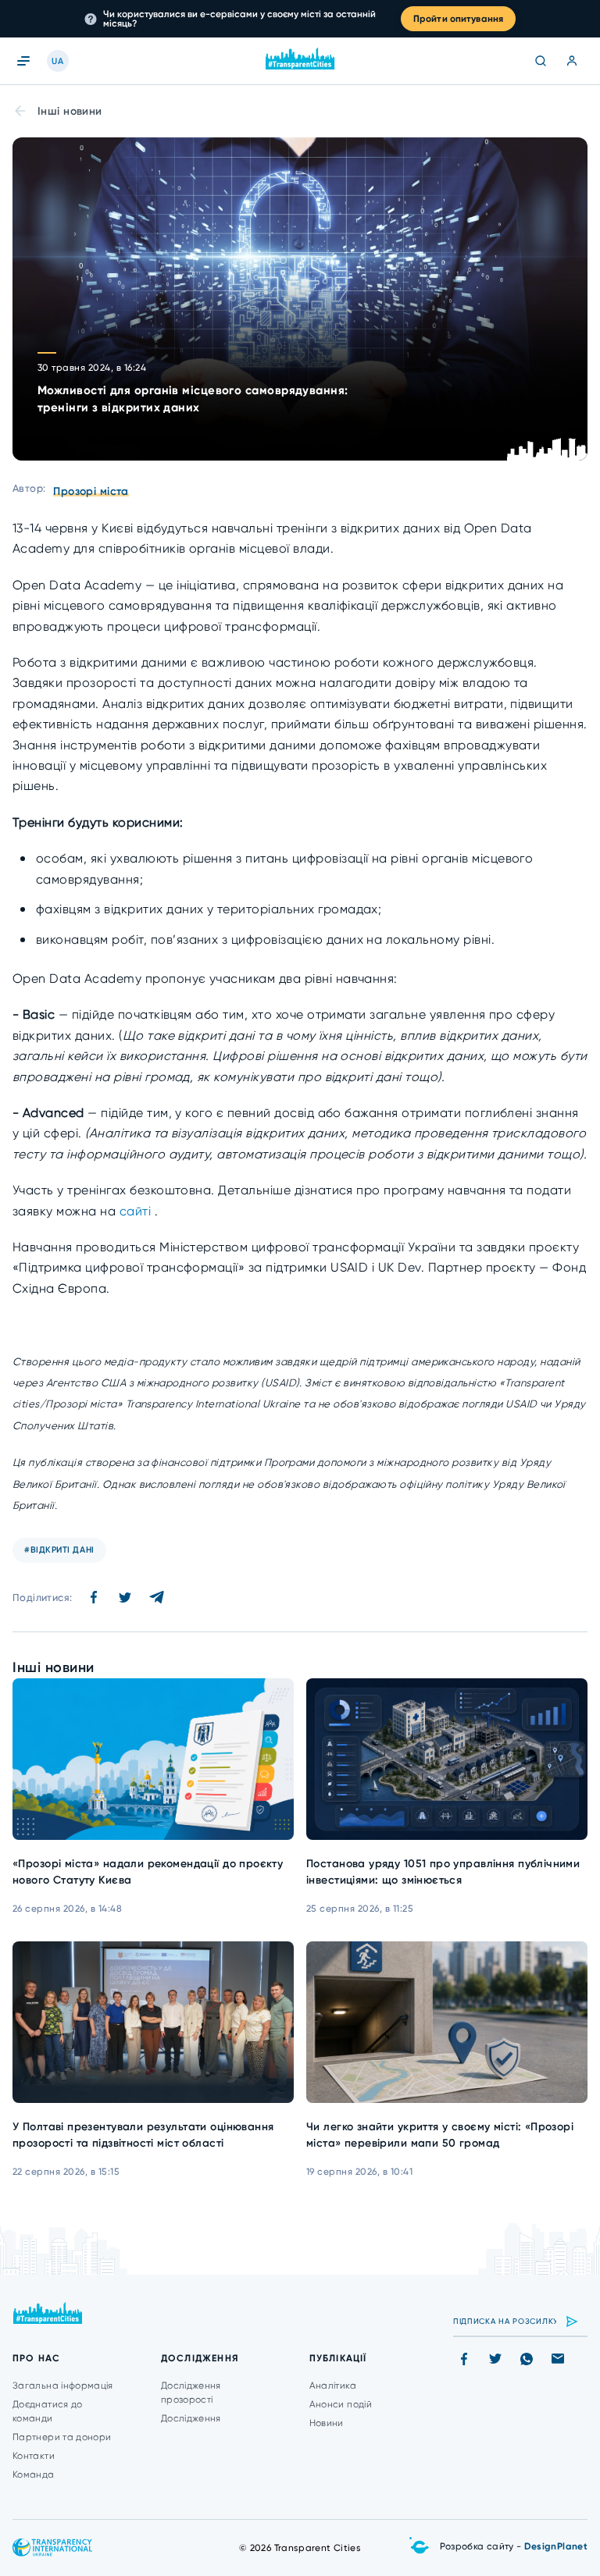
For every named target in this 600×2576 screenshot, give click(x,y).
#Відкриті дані (59, 1550)
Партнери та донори (62, 2437)
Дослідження (191, 2418)
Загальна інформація (63, 2386)
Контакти (34, 2456)
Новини (327, 2423)
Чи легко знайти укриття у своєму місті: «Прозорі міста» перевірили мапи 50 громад (440, 2135)
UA (57, 61)
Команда (34, 2475)
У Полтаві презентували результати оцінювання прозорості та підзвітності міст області (143, 2135)
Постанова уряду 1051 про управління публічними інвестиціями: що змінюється (443, 1872)
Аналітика (333, 2386)
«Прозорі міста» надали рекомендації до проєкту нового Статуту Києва (148, 1872)
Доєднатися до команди (48, 2411)
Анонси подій (341, 2404)
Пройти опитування (458, 19)
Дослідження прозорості (191, 2393)
